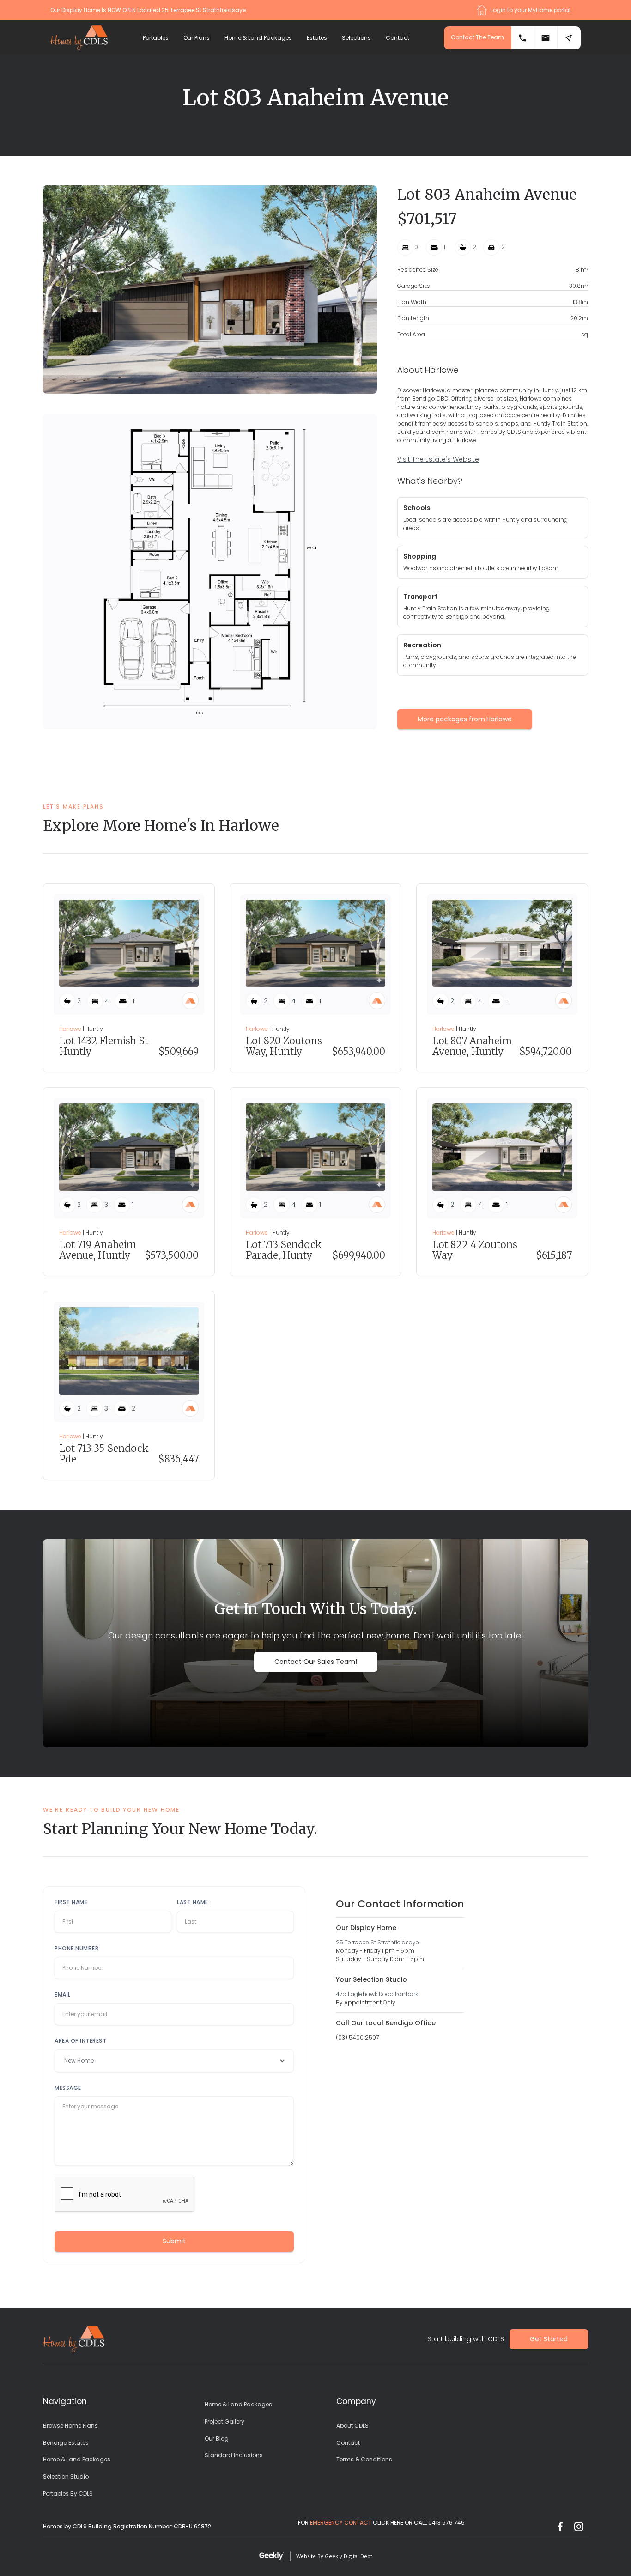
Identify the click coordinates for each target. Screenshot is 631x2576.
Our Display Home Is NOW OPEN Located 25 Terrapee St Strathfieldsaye (148, 10)
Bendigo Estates (66, 2443)
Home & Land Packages (258, 38)
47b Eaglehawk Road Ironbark (377, 1994)
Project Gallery (224, 2421)
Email (63, 1994)
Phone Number (76, 1948)
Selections (356, 38)
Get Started (549, 2339)
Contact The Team (477, 37)
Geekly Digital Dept (349, 2556)
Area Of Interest (80, 2041)
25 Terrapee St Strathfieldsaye (377, 1942)
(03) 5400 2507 (357, 2037)
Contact (397, 38)
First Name (71, 1902)
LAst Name (193, 1902)
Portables (156, 38)
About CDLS (352, 2426)
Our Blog (217, 2439)
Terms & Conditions (364, 2459)
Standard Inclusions (234, 2455)
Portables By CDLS (68, 2494)
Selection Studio (66, 2476)
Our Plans (197, 38)
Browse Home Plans (70, 2426)
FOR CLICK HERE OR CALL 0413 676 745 (381, 2523)
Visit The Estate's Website (438, 459)
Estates (317, 38)
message (68, 2088)
